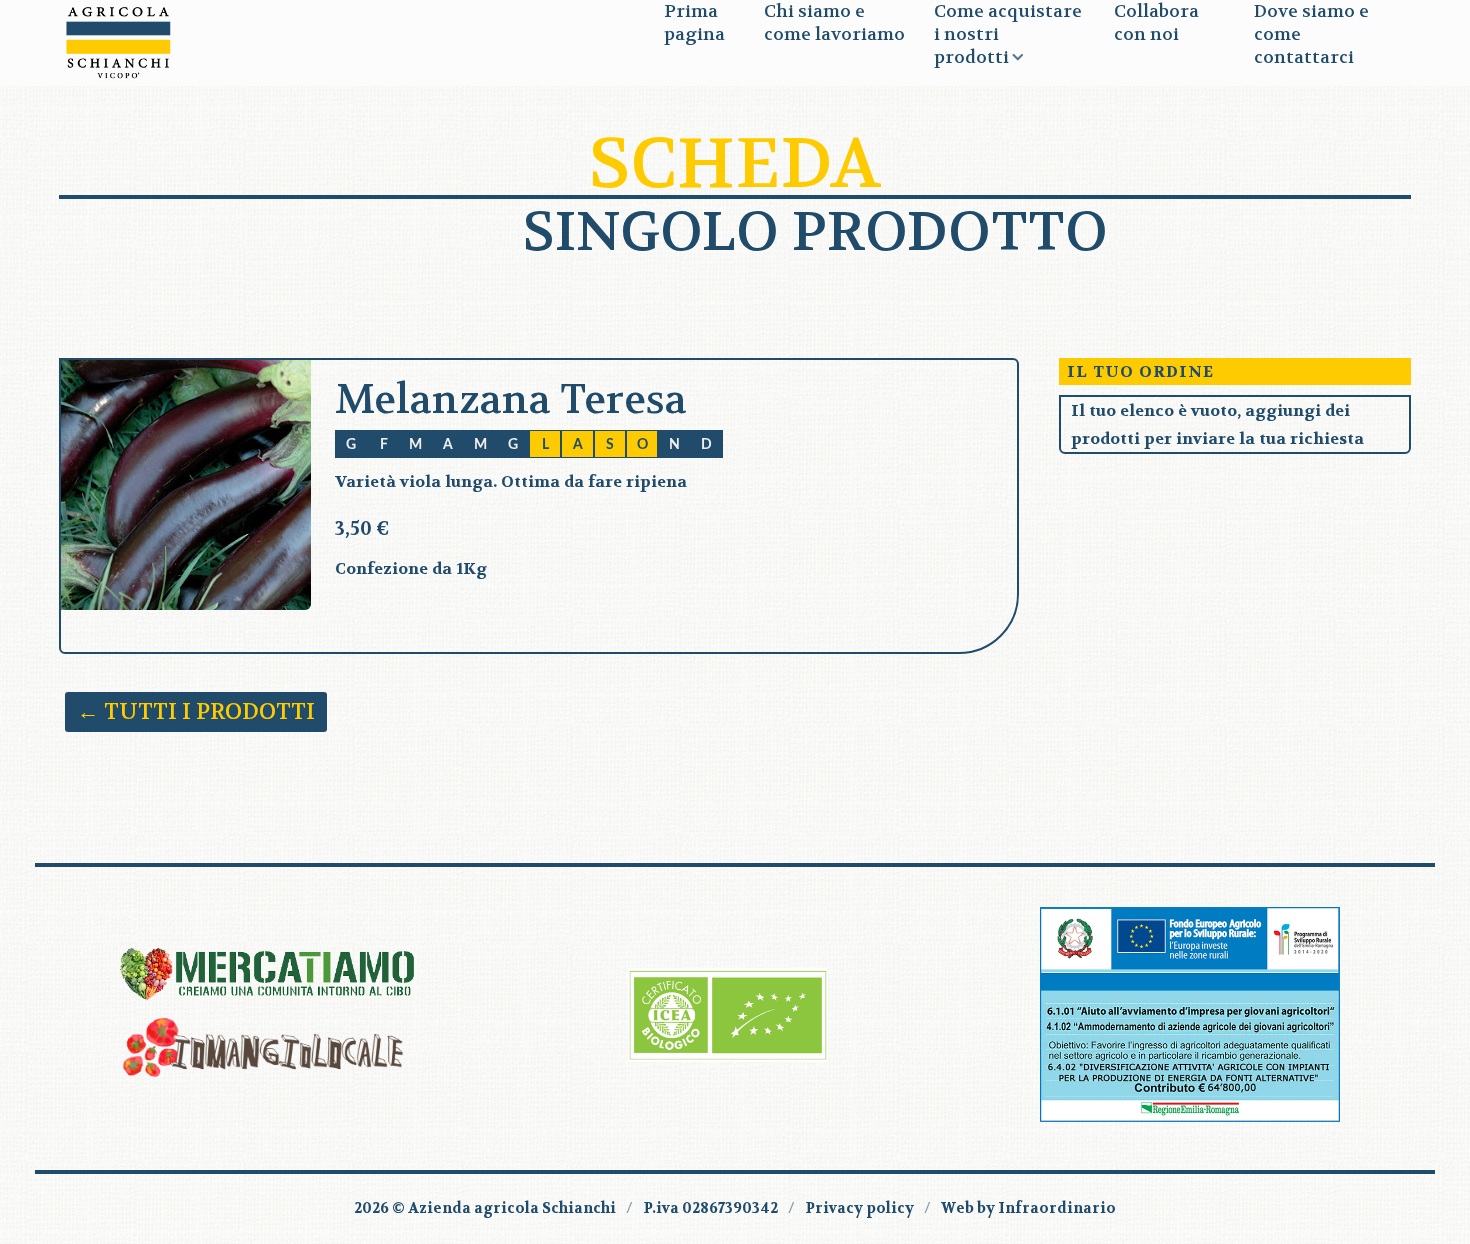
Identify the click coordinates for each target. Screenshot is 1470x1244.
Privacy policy (859, 1208)
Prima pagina (694, 23)
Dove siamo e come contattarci (1311, 34)
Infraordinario (1057, 1208)
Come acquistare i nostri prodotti (1008, 34)
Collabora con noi (1156, 23)
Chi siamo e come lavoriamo (834, 23)
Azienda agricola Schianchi (512, 1208)
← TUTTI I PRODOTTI (196, 711)
